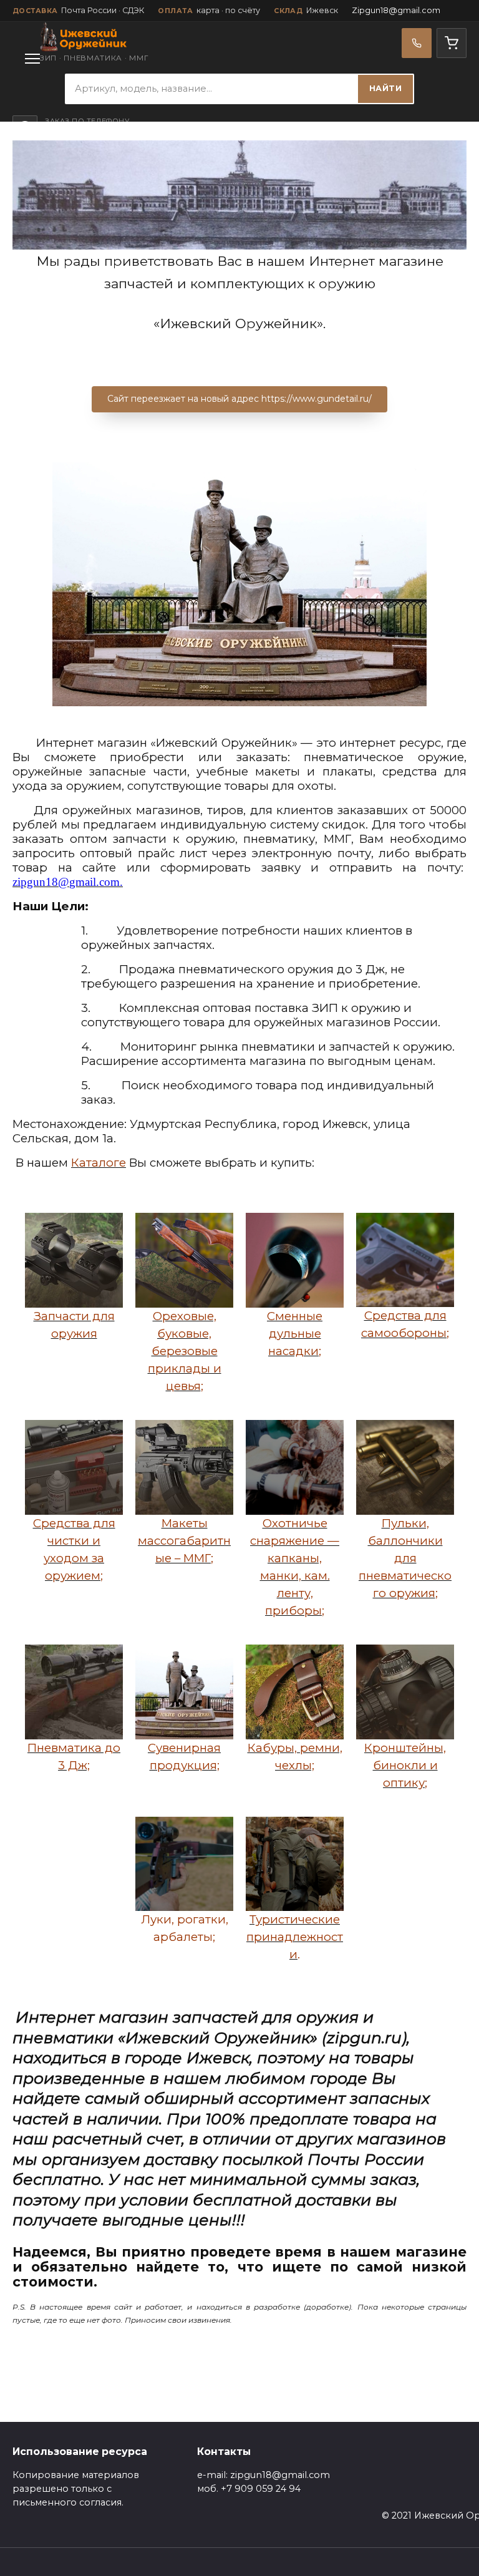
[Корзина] (452, 43)
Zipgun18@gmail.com (396, 10)
